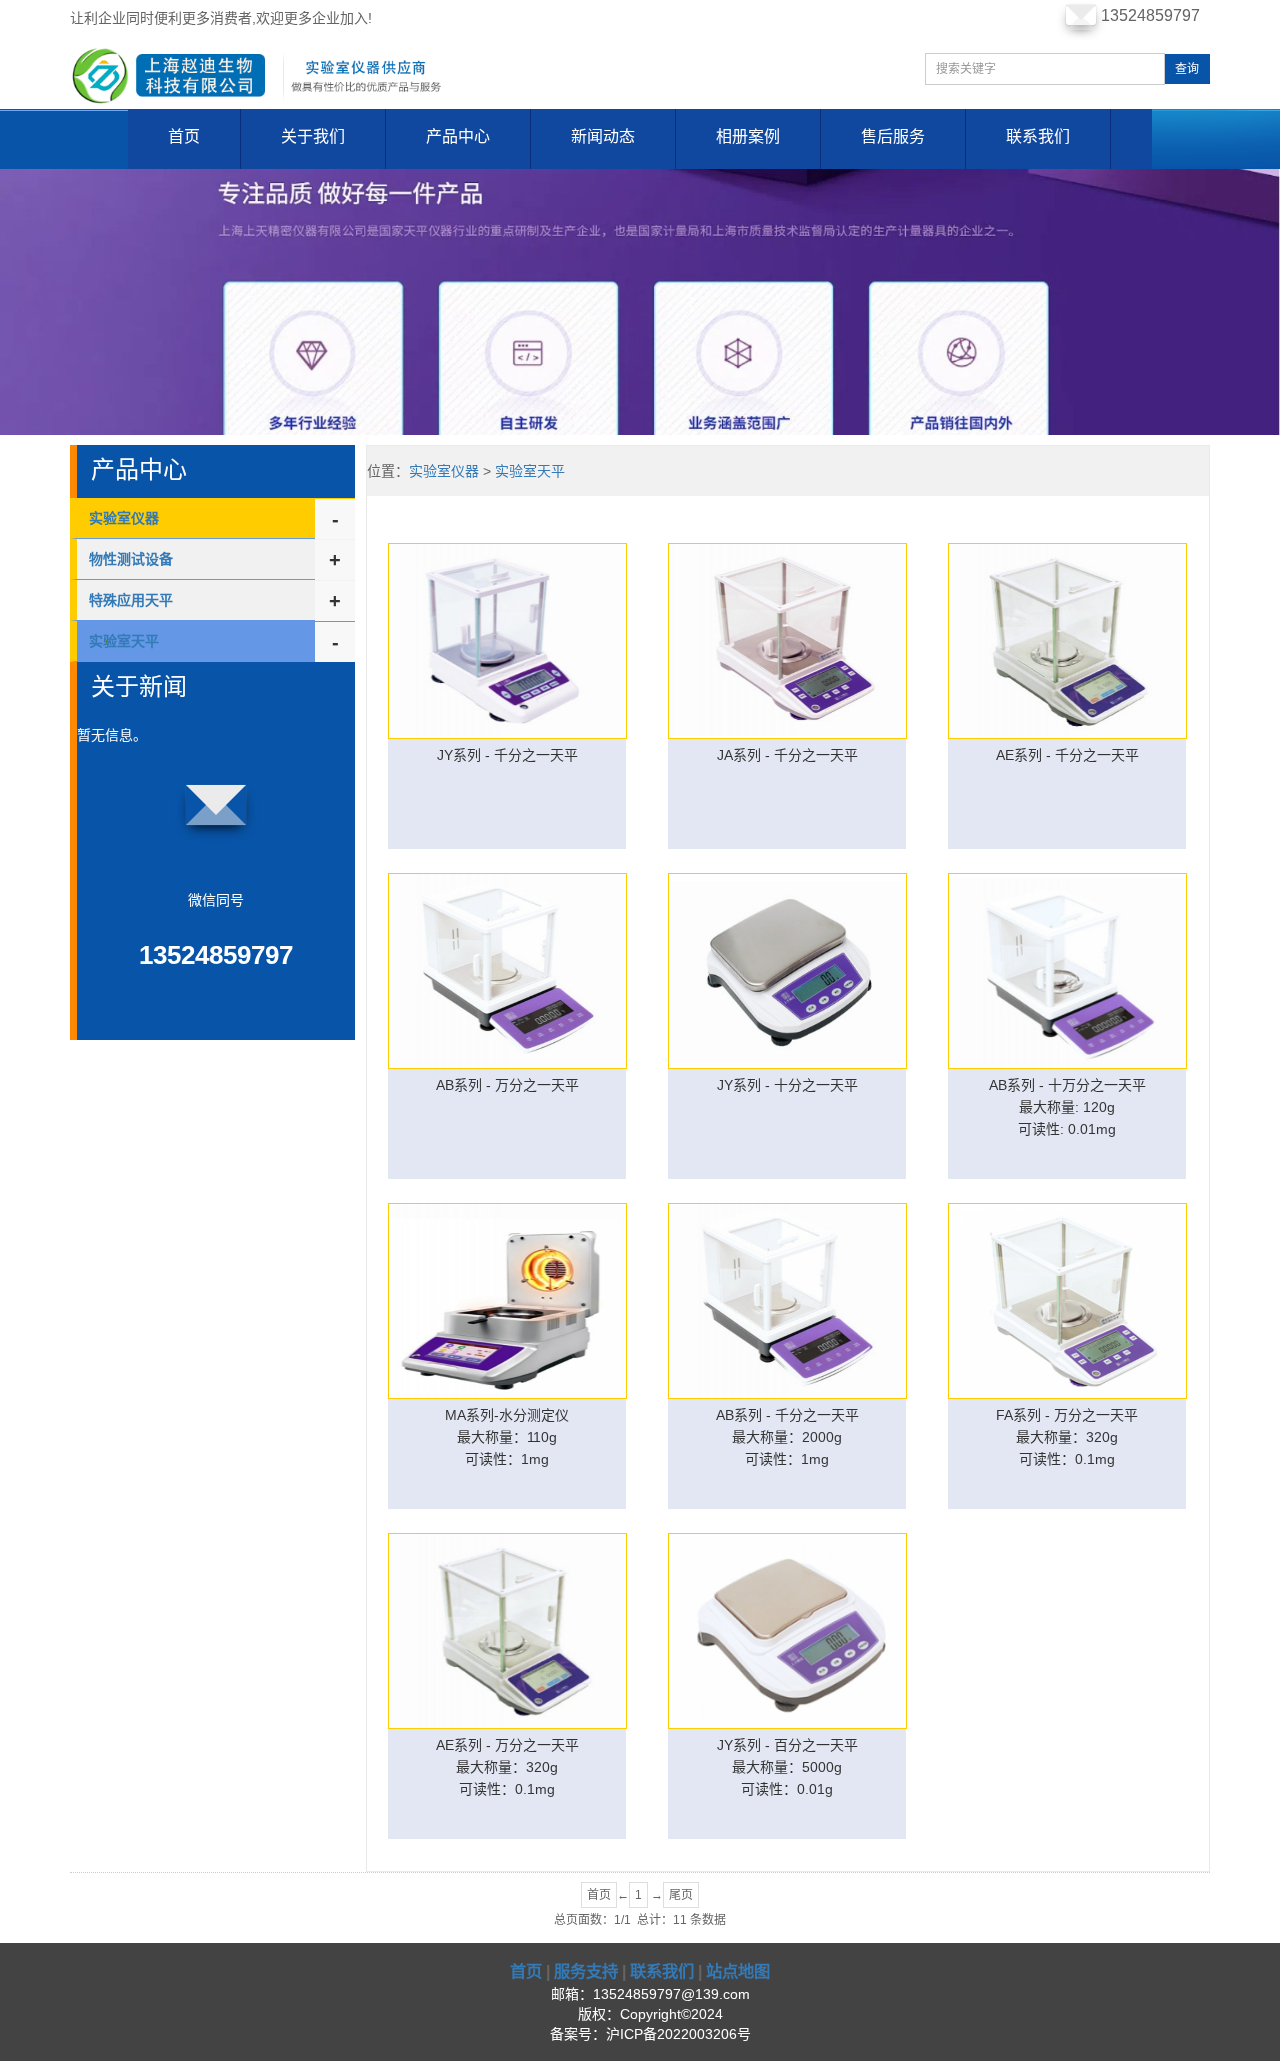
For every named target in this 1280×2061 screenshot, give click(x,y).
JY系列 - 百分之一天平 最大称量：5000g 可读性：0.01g (787, 1767)
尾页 (681, 1895)
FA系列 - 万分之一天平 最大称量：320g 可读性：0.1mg (1067, 1437)
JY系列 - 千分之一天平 (507, 755)
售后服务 (893, 136)
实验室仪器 (124, 518)
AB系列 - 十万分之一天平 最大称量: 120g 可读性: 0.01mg (1067, 1107)
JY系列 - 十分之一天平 (787, 1085)
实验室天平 (530, 471)
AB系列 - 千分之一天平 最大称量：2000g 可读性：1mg (787, 1437)
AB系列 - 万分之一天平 (507, 1085)
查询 (1187, 69)
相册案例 (748, 136)
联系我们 (1038, 136)
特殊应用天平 (131, 600)
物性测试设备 (131, 559)
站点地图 (738, 1971)
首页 (184, 136)
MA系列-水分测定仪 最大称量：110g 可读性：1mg (507, 1437)
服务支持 (586, 1971)
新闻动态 (603, 136)
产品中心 (458, 136)
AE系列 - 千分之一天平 (1067, 755)
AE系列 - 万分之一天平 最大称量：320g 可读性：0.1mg (507, 1767)
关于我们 (313, 136)
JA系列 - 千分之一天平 (787, 755)
